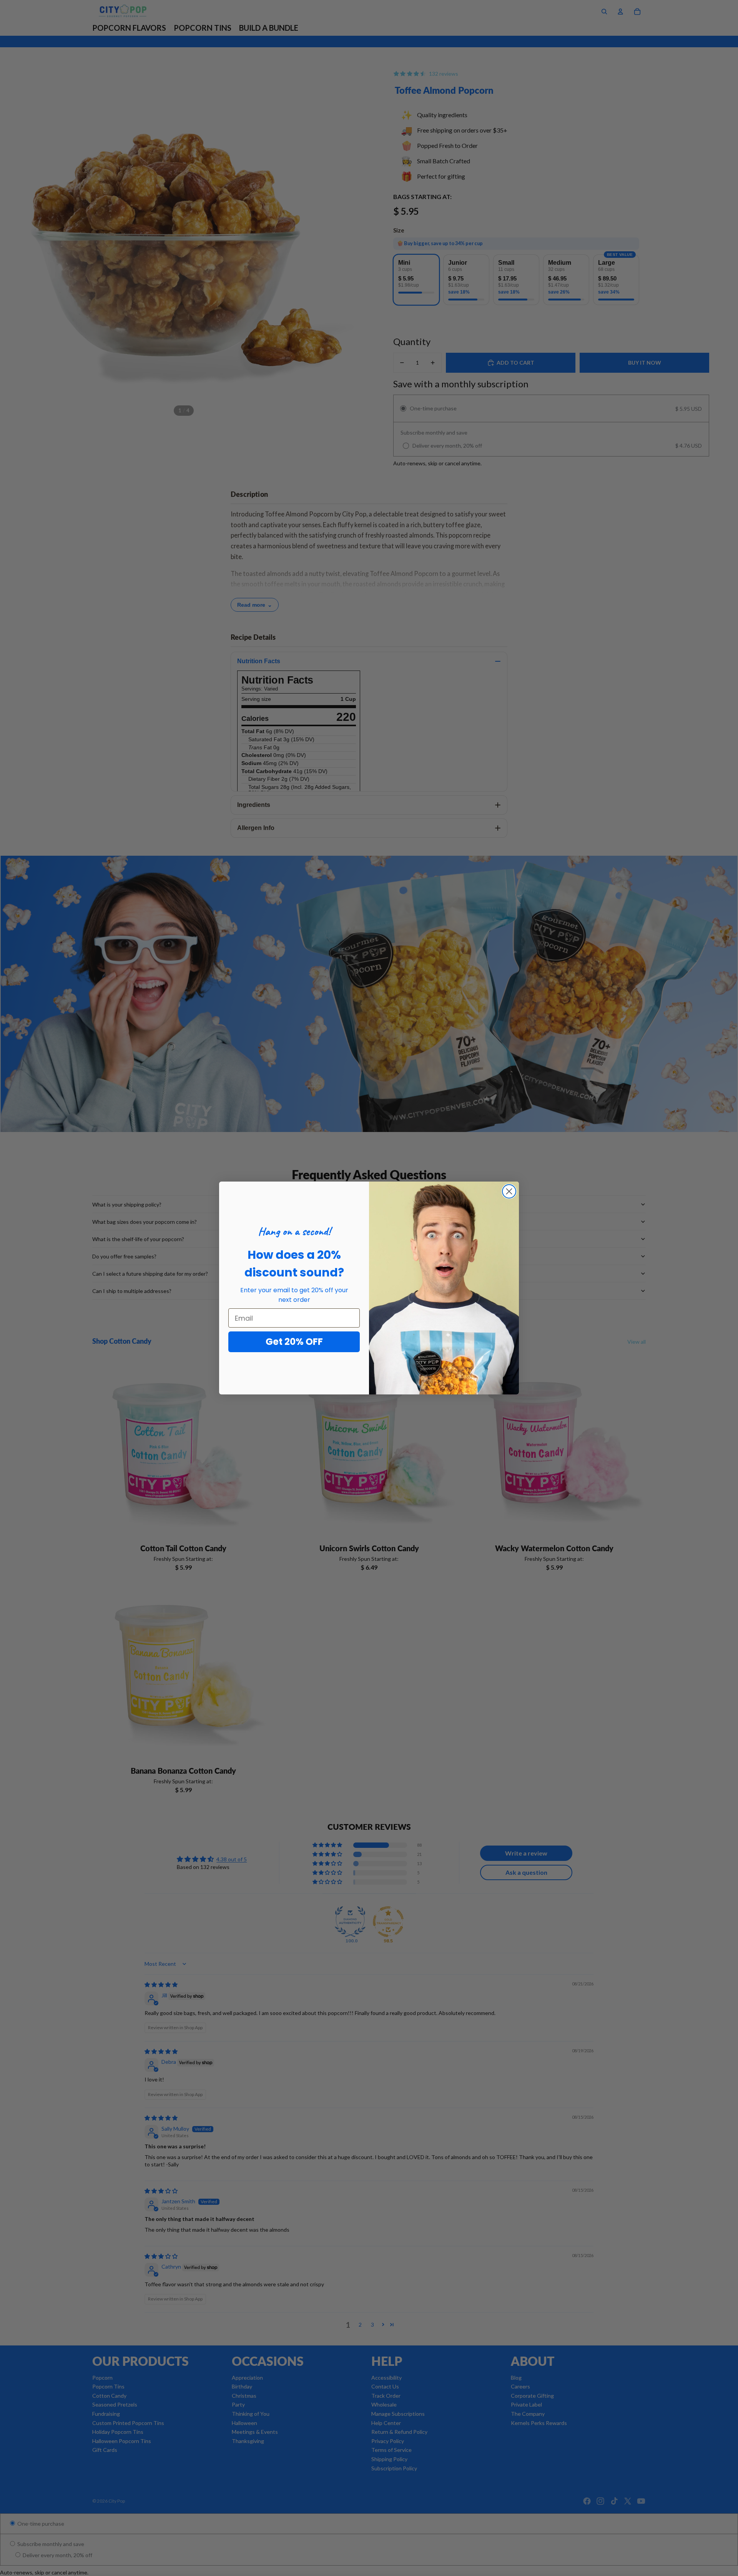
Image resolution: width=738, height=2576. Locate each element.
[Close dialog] (509, 1191)
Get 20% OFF (294, 1342)
